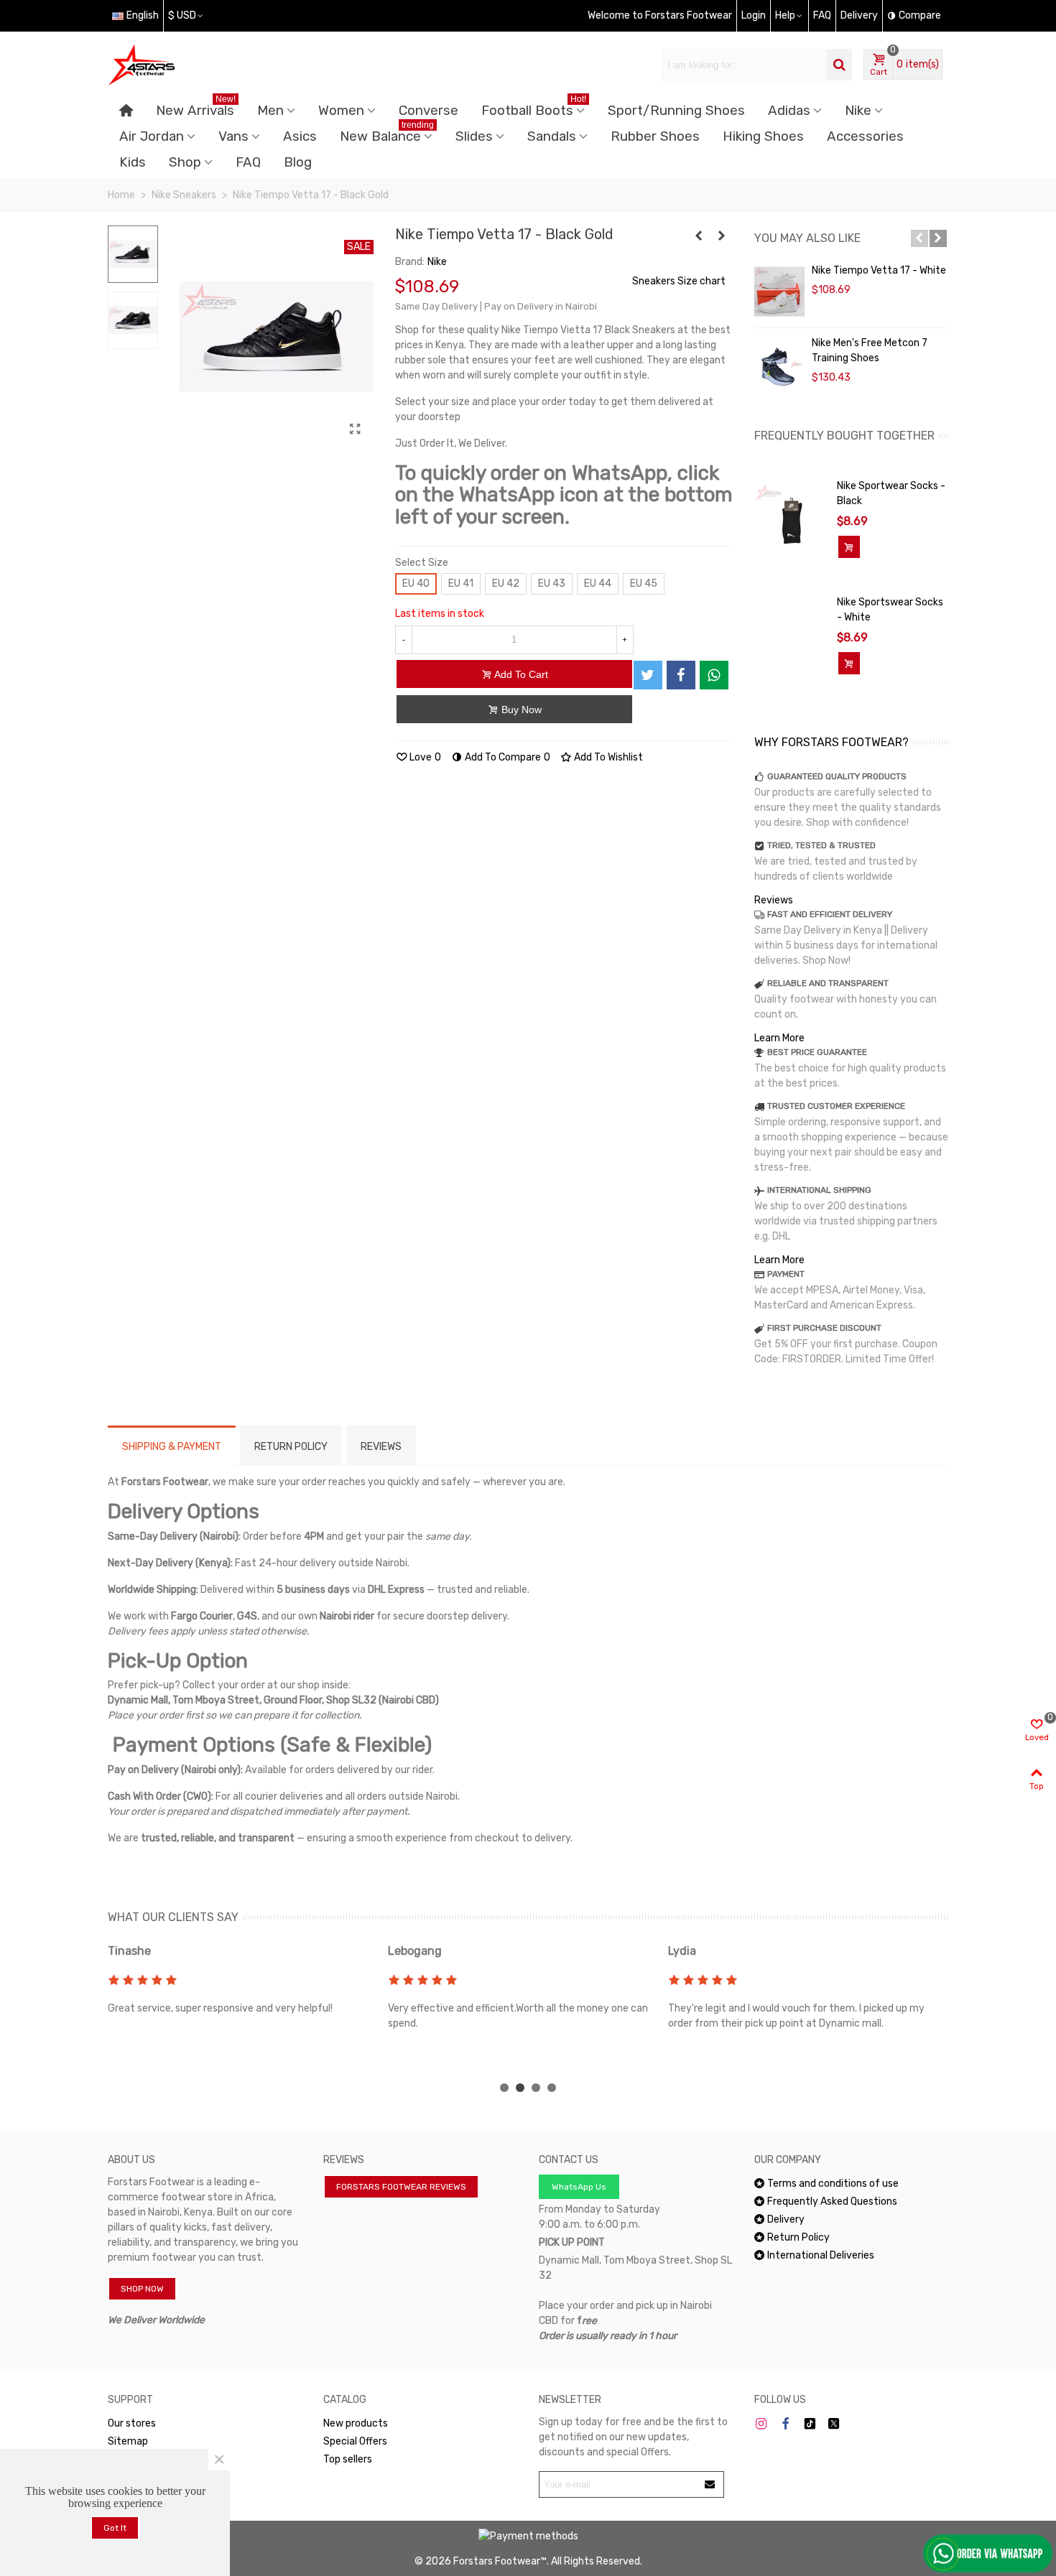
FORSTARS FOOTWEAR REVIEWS (401, 2187)
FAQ (248, 162)
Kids (133, 162)
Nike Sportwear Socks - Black (891, 493)
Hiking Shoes (763, 136)
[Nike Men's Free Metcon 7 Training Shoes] (779, 364)
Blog (298, 162)
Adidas (789, 111)
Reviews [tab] (381, 1447)
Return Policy (798, 2237)
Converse (429, 111)
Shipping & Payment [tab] (172, 1447)
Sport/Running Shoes (676, 111)
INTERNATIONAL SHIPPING (819, 1190)
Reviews (774, 900)
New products (356, 2423)
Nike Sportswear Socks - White (890, 610)
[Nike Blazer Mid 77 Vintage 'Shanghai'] (699, 236)
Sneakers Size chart (679, 281)
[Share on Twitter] (648, 675)
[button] (920, 238)
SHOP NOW (142, 2289)
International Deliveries (821, 2255)
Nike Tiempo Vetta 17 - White (879, 270)
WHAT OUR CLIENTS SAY (173, 1917)
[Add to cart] (849, 547)
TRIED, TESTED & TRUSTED (821, 845)
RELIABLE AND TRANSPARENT (828, 983)
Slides (474, 136)
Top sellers (348, 2459)
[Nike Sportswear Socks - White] (792, 617)
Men (270, 111)
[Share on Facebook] (681, 675)
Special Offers (355, 2441)
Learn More (779, 1038)
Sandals (552, 136)
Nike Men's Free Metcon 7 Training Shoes (870, 350)
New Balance (387, 134)
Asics (300, 136)
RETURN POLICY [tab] (291, 1447)
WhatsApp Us (579, 2187)
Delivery (786, 2219)
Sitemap (128, 2441)
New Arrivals (196, 108)
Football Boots (534, 108)
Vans (233, 136)
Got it (115, 2528)
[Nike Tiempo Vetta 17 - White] (779, 292)
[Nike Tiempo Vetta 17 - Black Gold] (356, 429)
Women (341, 111)
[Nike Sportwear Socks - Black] (792, 521)
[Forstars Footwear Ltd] (187, 65)
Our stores (132, 2423)
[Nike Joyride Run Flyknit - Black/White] (722, 236)
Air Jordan (152, 136)
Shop (185, 162)
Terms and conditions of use (833, 2184)
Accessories (865, 136)
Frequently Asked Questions (832, 2201)
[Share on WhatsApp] (714, 675)
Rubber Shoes (655, 136)
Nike (858, 111)
